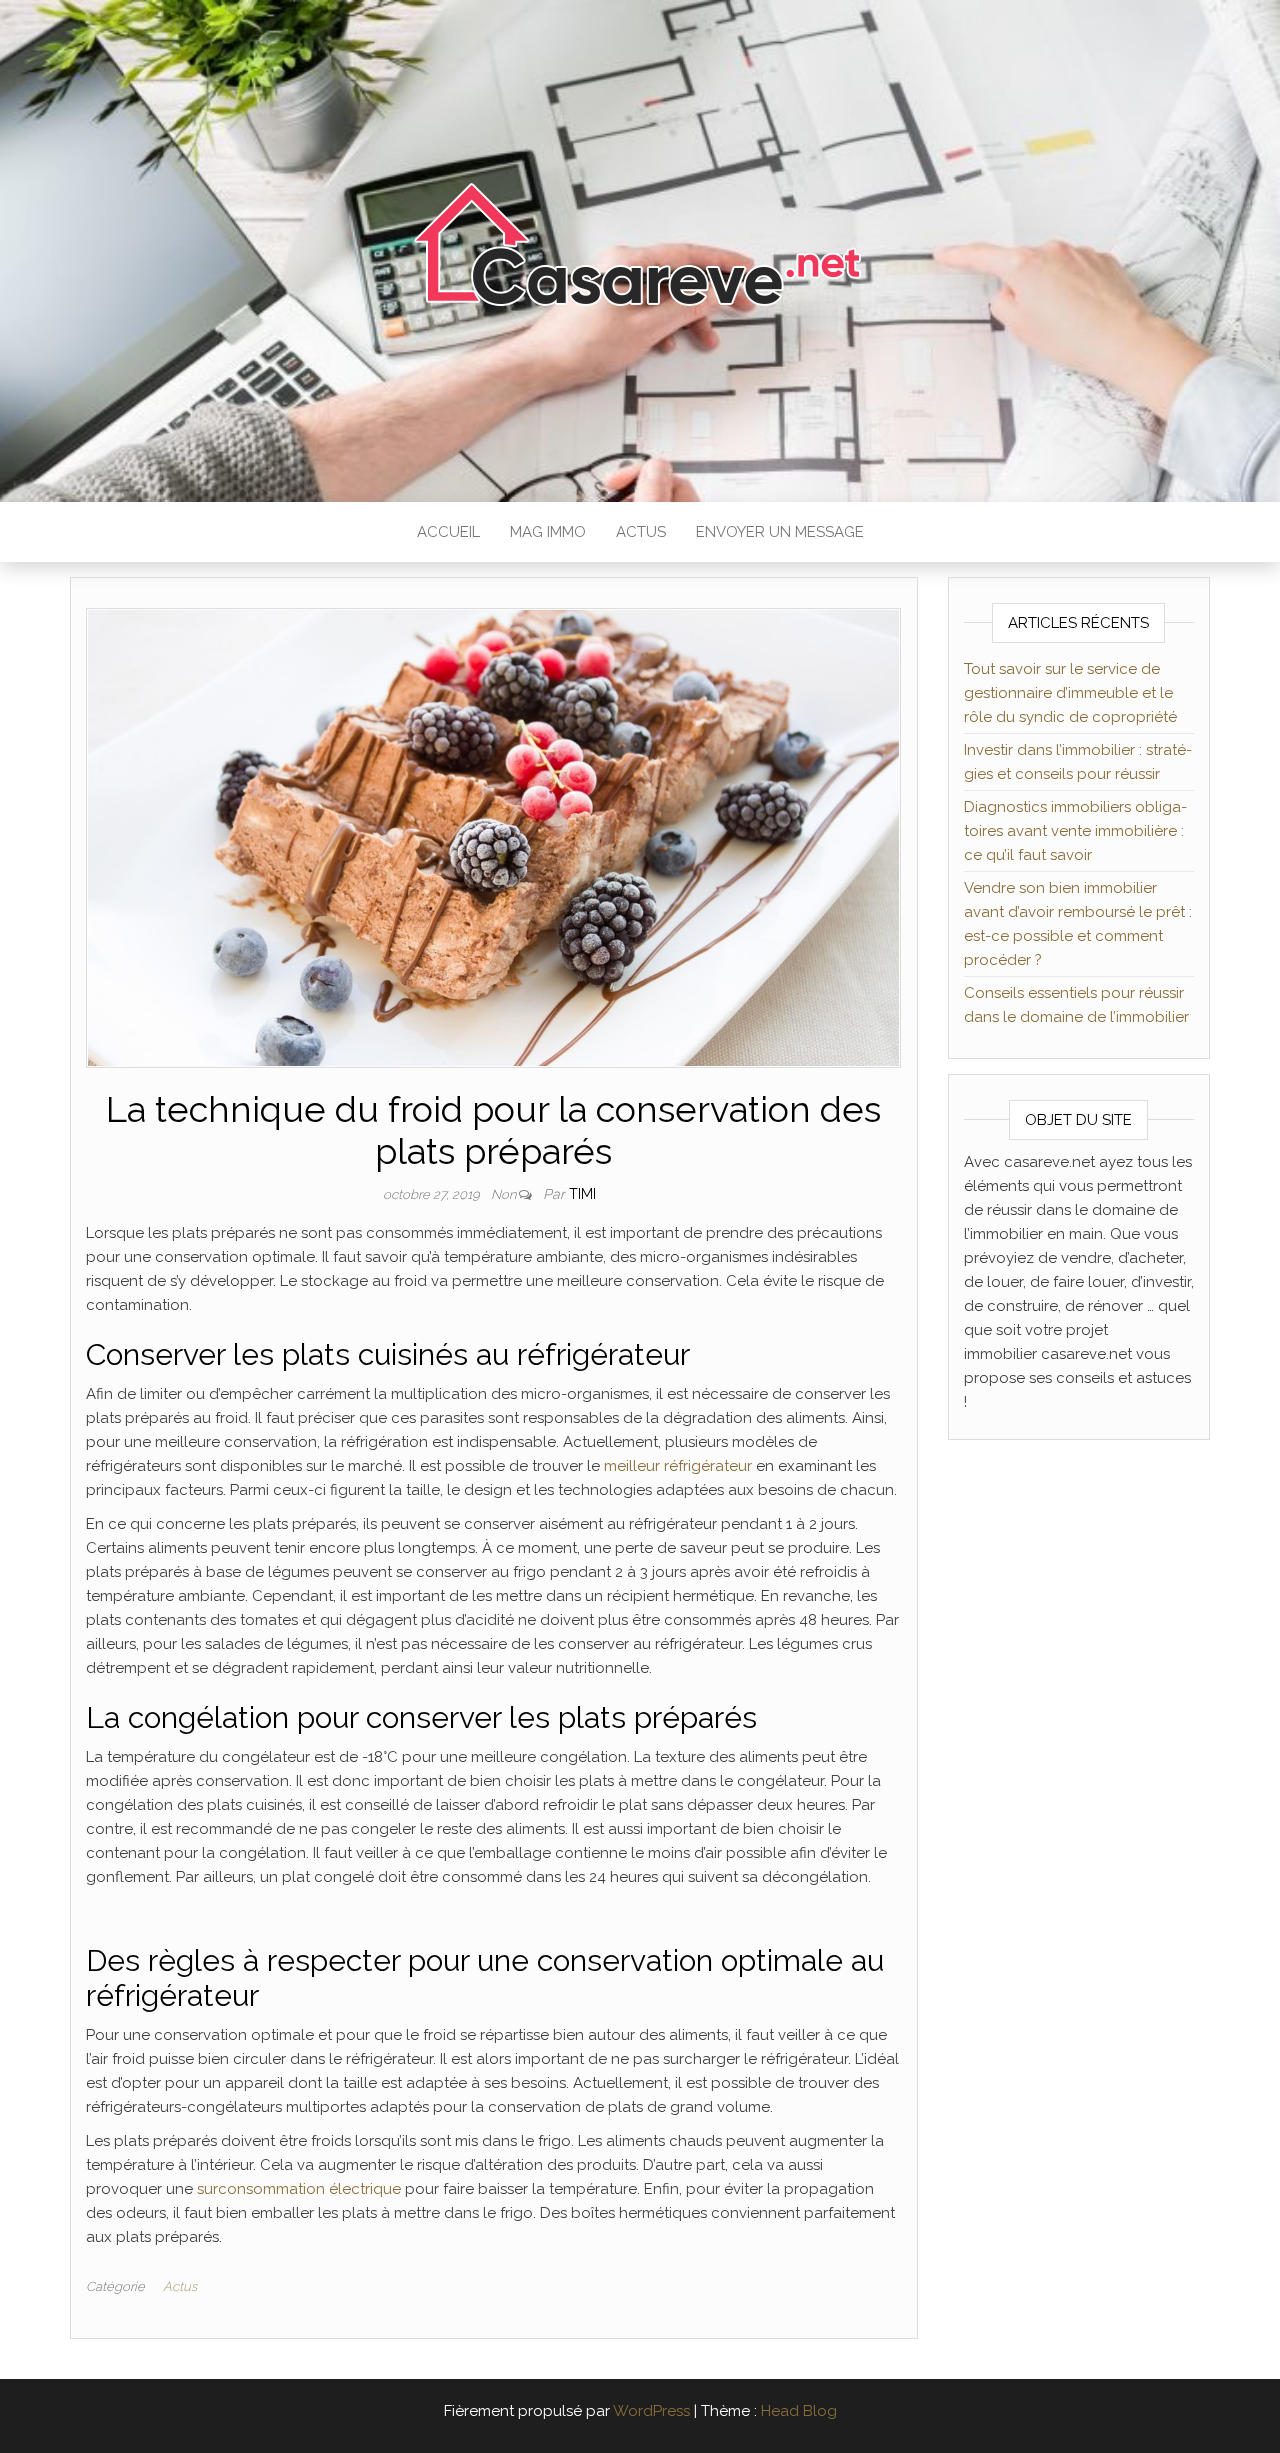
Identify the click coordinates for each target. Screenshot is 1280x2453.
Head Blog (799, 2411)
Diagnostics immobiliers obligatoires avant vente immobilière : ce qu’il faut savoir (1075, 831)
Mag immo (548, 532)
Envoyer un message (780, 532)
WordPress (651, 2411)
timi (582, 1194)
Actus (641, 532)
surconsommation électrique (299, 2189)
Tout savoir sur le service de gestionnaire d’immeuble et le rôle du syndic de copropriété (1070, 693)
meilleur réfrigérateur (678, 1466)
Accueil (448, 532)
